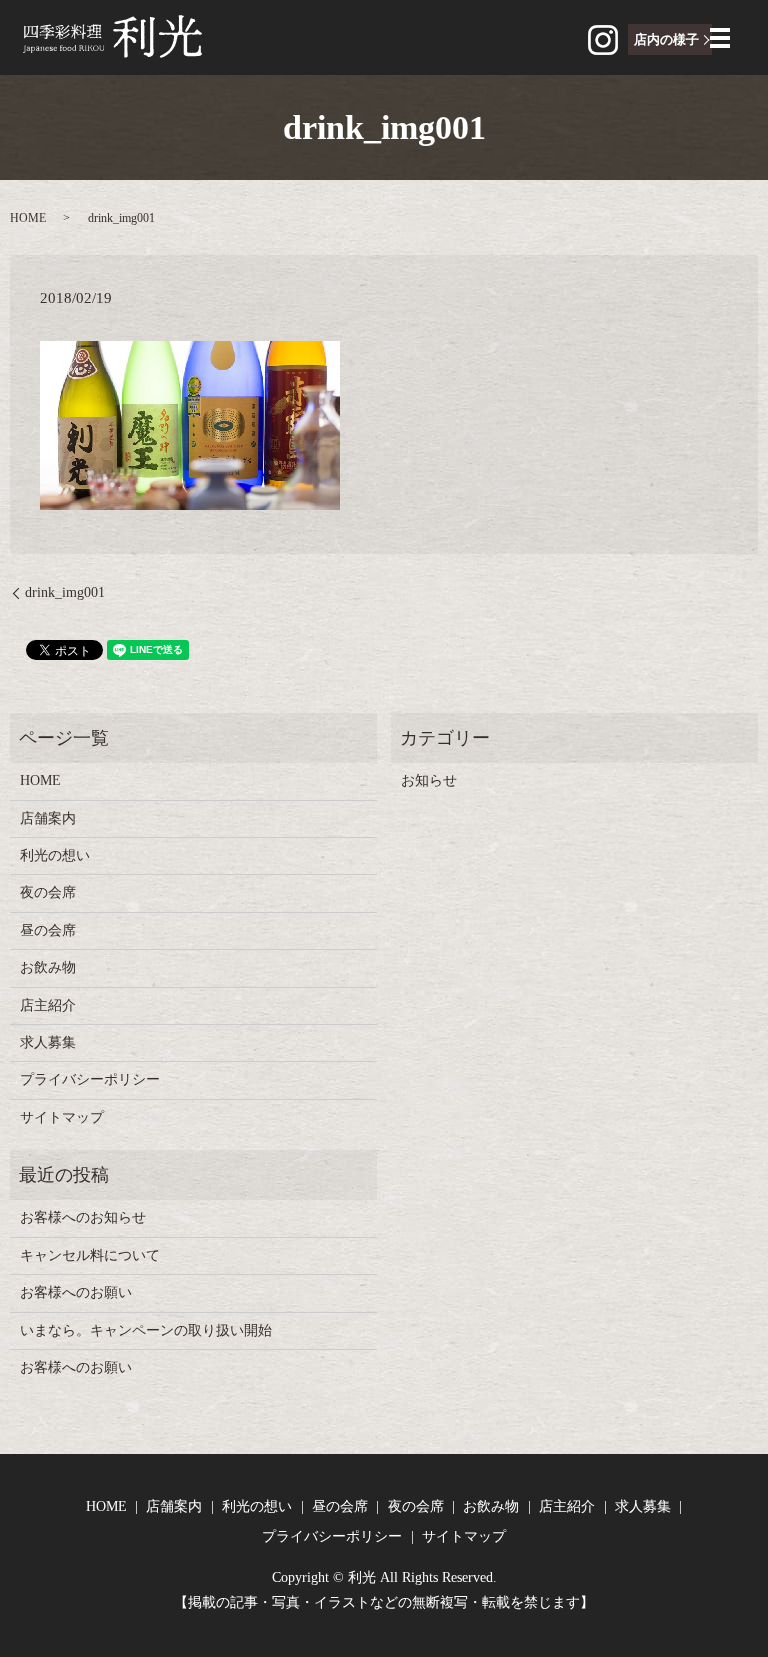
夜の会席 (48, 892)
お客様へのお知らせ (83, 1217)
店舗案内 (48, 818)
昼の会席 (48, 930)
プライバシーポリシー (90, 1079)
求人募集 (48, 1042)
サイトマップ (62, 1117)
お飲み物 (48, 967)
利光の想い (55, 855)
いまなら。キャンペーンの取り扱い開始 (146, 1330)
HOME (28, 218)
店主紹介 (48, 1005)
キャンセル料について (90, 1255)
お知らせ (429, 780)
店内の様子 (666, 39)
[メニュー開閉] (720, 38)
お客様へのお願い (76, 1292)
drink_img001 (65, 592)
